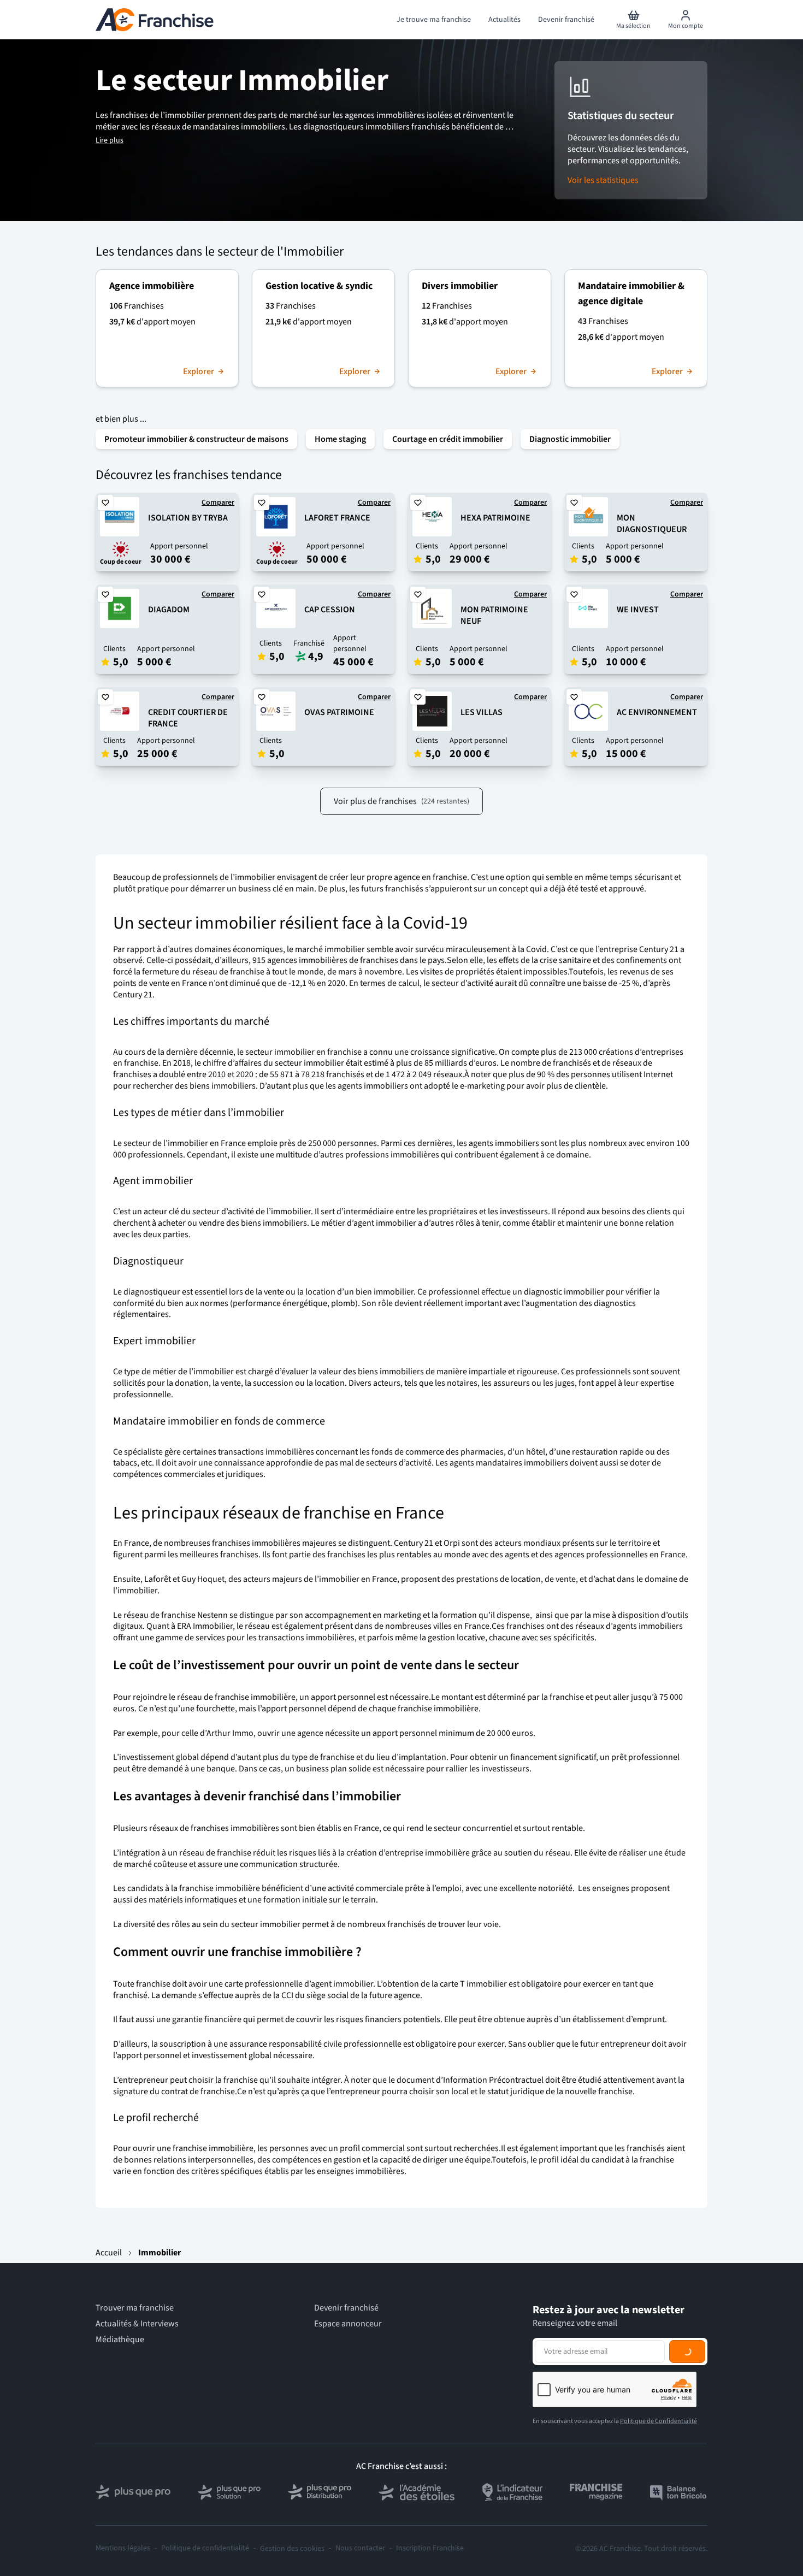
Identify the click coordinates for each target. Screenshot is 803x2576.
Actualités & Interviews (137, 2324)
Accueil (109, 2253)
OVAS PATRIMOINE (339, 712)
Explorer (199, 372)
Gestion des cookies (292, 2549)
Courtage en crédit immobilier (448, 439)
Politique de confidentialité (205, 2548)
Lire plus (110, 140)
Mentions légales (123, 2548)
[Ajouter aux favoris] (105, 503)
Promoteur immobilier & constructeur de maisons (196, 439)
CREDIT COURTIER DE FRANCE (188, 718)
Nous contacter (360, 2548)
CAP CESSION (330, 610)
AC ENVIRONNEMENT (657, 712)
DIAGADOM (169, 610)
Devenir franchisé (346, 2308)
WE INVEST (638, 610)
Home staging (340, 439)
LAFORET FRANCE (337, 518)
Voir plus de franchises (401, 801)
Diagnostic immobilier (570, 439)
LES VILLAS (482, 712)
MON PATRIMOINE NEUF (494, 615)
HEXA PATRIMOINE (495, 518)
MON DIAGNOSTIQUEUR (652, 524)
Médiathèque (120, 2340)
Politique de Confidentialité (659, 2421)
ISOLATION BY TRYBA (188, 518)
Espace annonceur (348, 2324)
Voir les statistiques (603, 181)
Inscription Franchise (430, 2548)
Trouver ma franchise (135, 2308)
